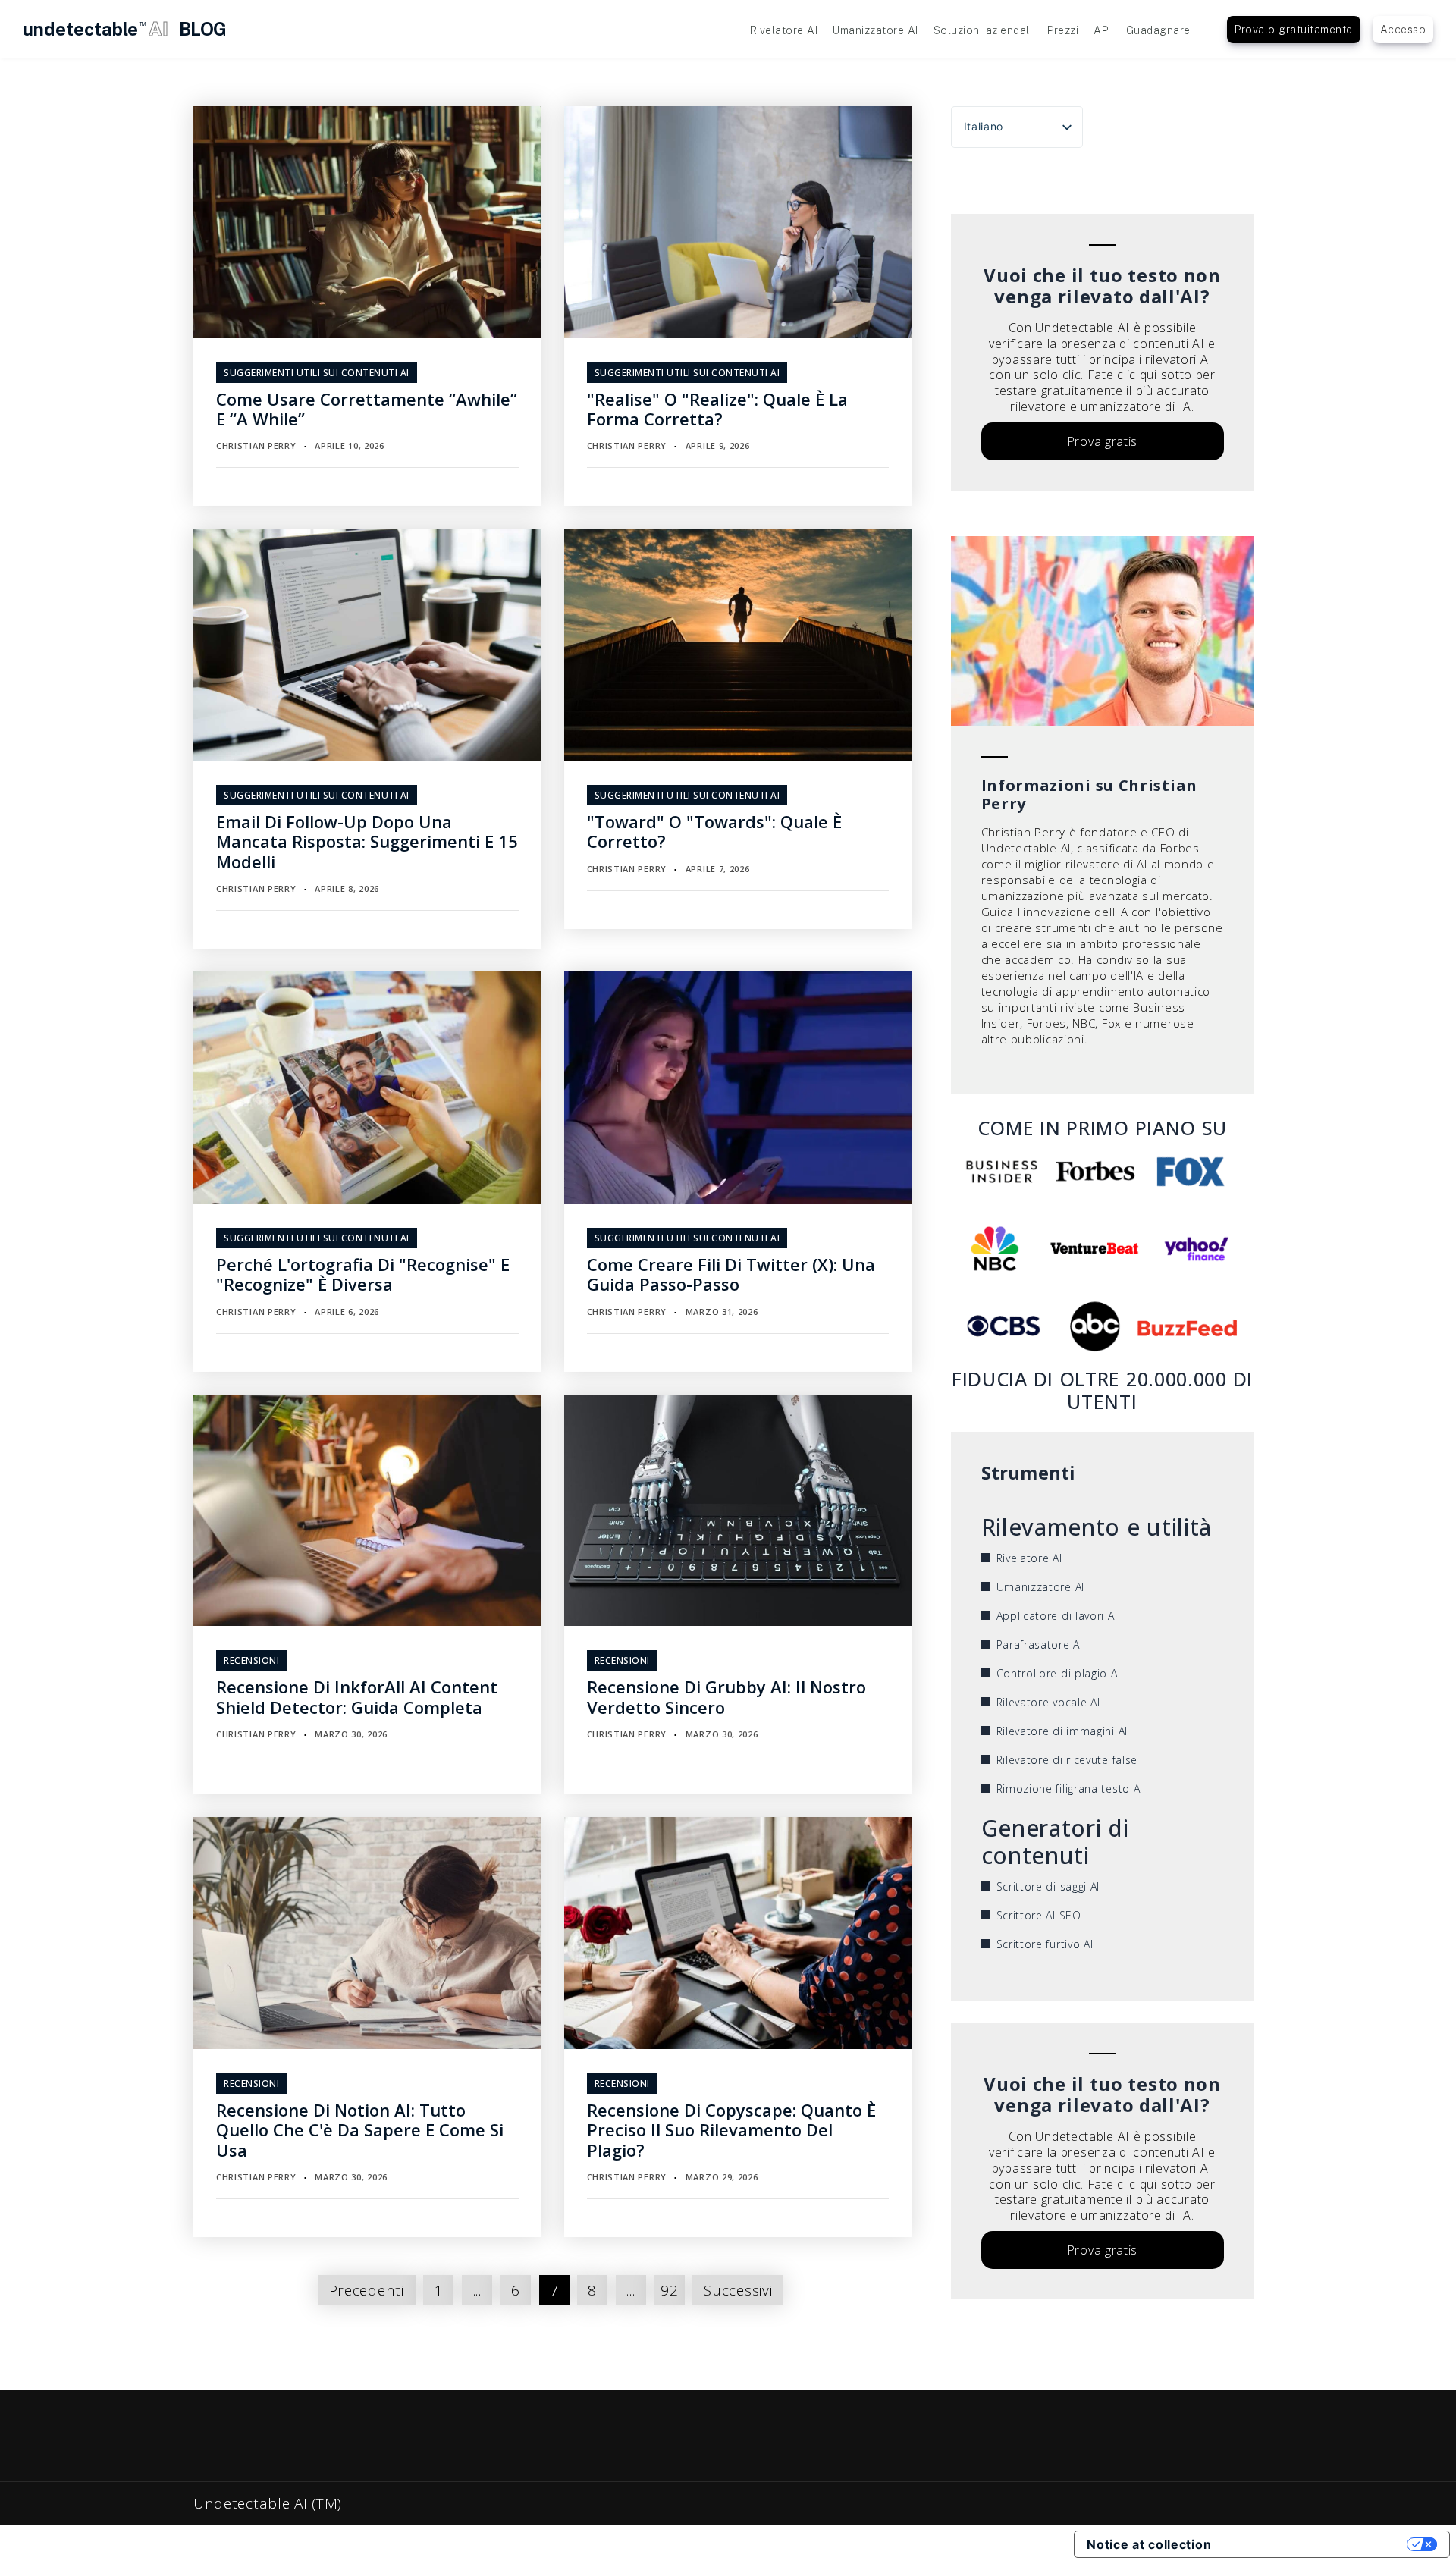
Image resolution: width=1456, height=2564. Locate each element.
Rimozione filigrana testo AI (1070, 1789)
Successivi (738, 2290)
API (1102, 30)
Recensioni (251, 1660)
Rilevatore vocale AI (1048, 1702)
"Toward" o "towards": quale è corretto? (714, 831)
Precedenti (367, 2290)
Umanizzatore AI (875, 30)
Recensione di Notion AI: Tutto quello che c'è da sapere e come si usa (360, 2130)
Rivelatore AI (784, 30)
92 (669, 2290)
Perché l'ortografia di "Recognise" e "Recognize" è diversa (363, 1274)
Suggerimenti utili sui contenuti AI (317, 373)
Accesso (1403, 30)
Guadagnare (1158, 30)
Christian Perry (256, 446)
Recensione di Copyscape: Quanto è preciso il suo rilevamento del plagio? (731, 2130)
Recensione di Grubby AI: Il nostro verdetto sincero (726, 1696)
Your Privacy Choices (1316, 2544)
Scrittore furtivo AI (1045, 1944)
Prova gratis (1102, 441)
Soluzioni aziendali (983, 30)
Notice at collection (1149, 2544)
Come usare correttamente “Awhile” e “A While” (367, 409)
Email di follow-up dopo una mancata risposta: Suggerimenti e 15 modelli (367, 841)
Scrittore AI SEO (1039, 1915)
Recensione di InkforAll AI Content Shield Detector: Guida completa (357, 1696)
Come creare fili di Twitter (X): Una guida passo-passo (731, 1274)
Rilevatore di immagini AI (1062, 1731)
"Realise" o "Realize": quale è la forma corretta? (717, 409)
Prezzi (1063, 30)
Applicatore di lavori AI (1057, 1616)
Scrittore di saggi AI (1048, 1886)
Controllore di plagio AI (1059, 1673)
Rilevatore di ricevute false (1067, 1760)
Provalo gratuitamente (1294, 30)
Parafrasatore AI (1040, 1644)
